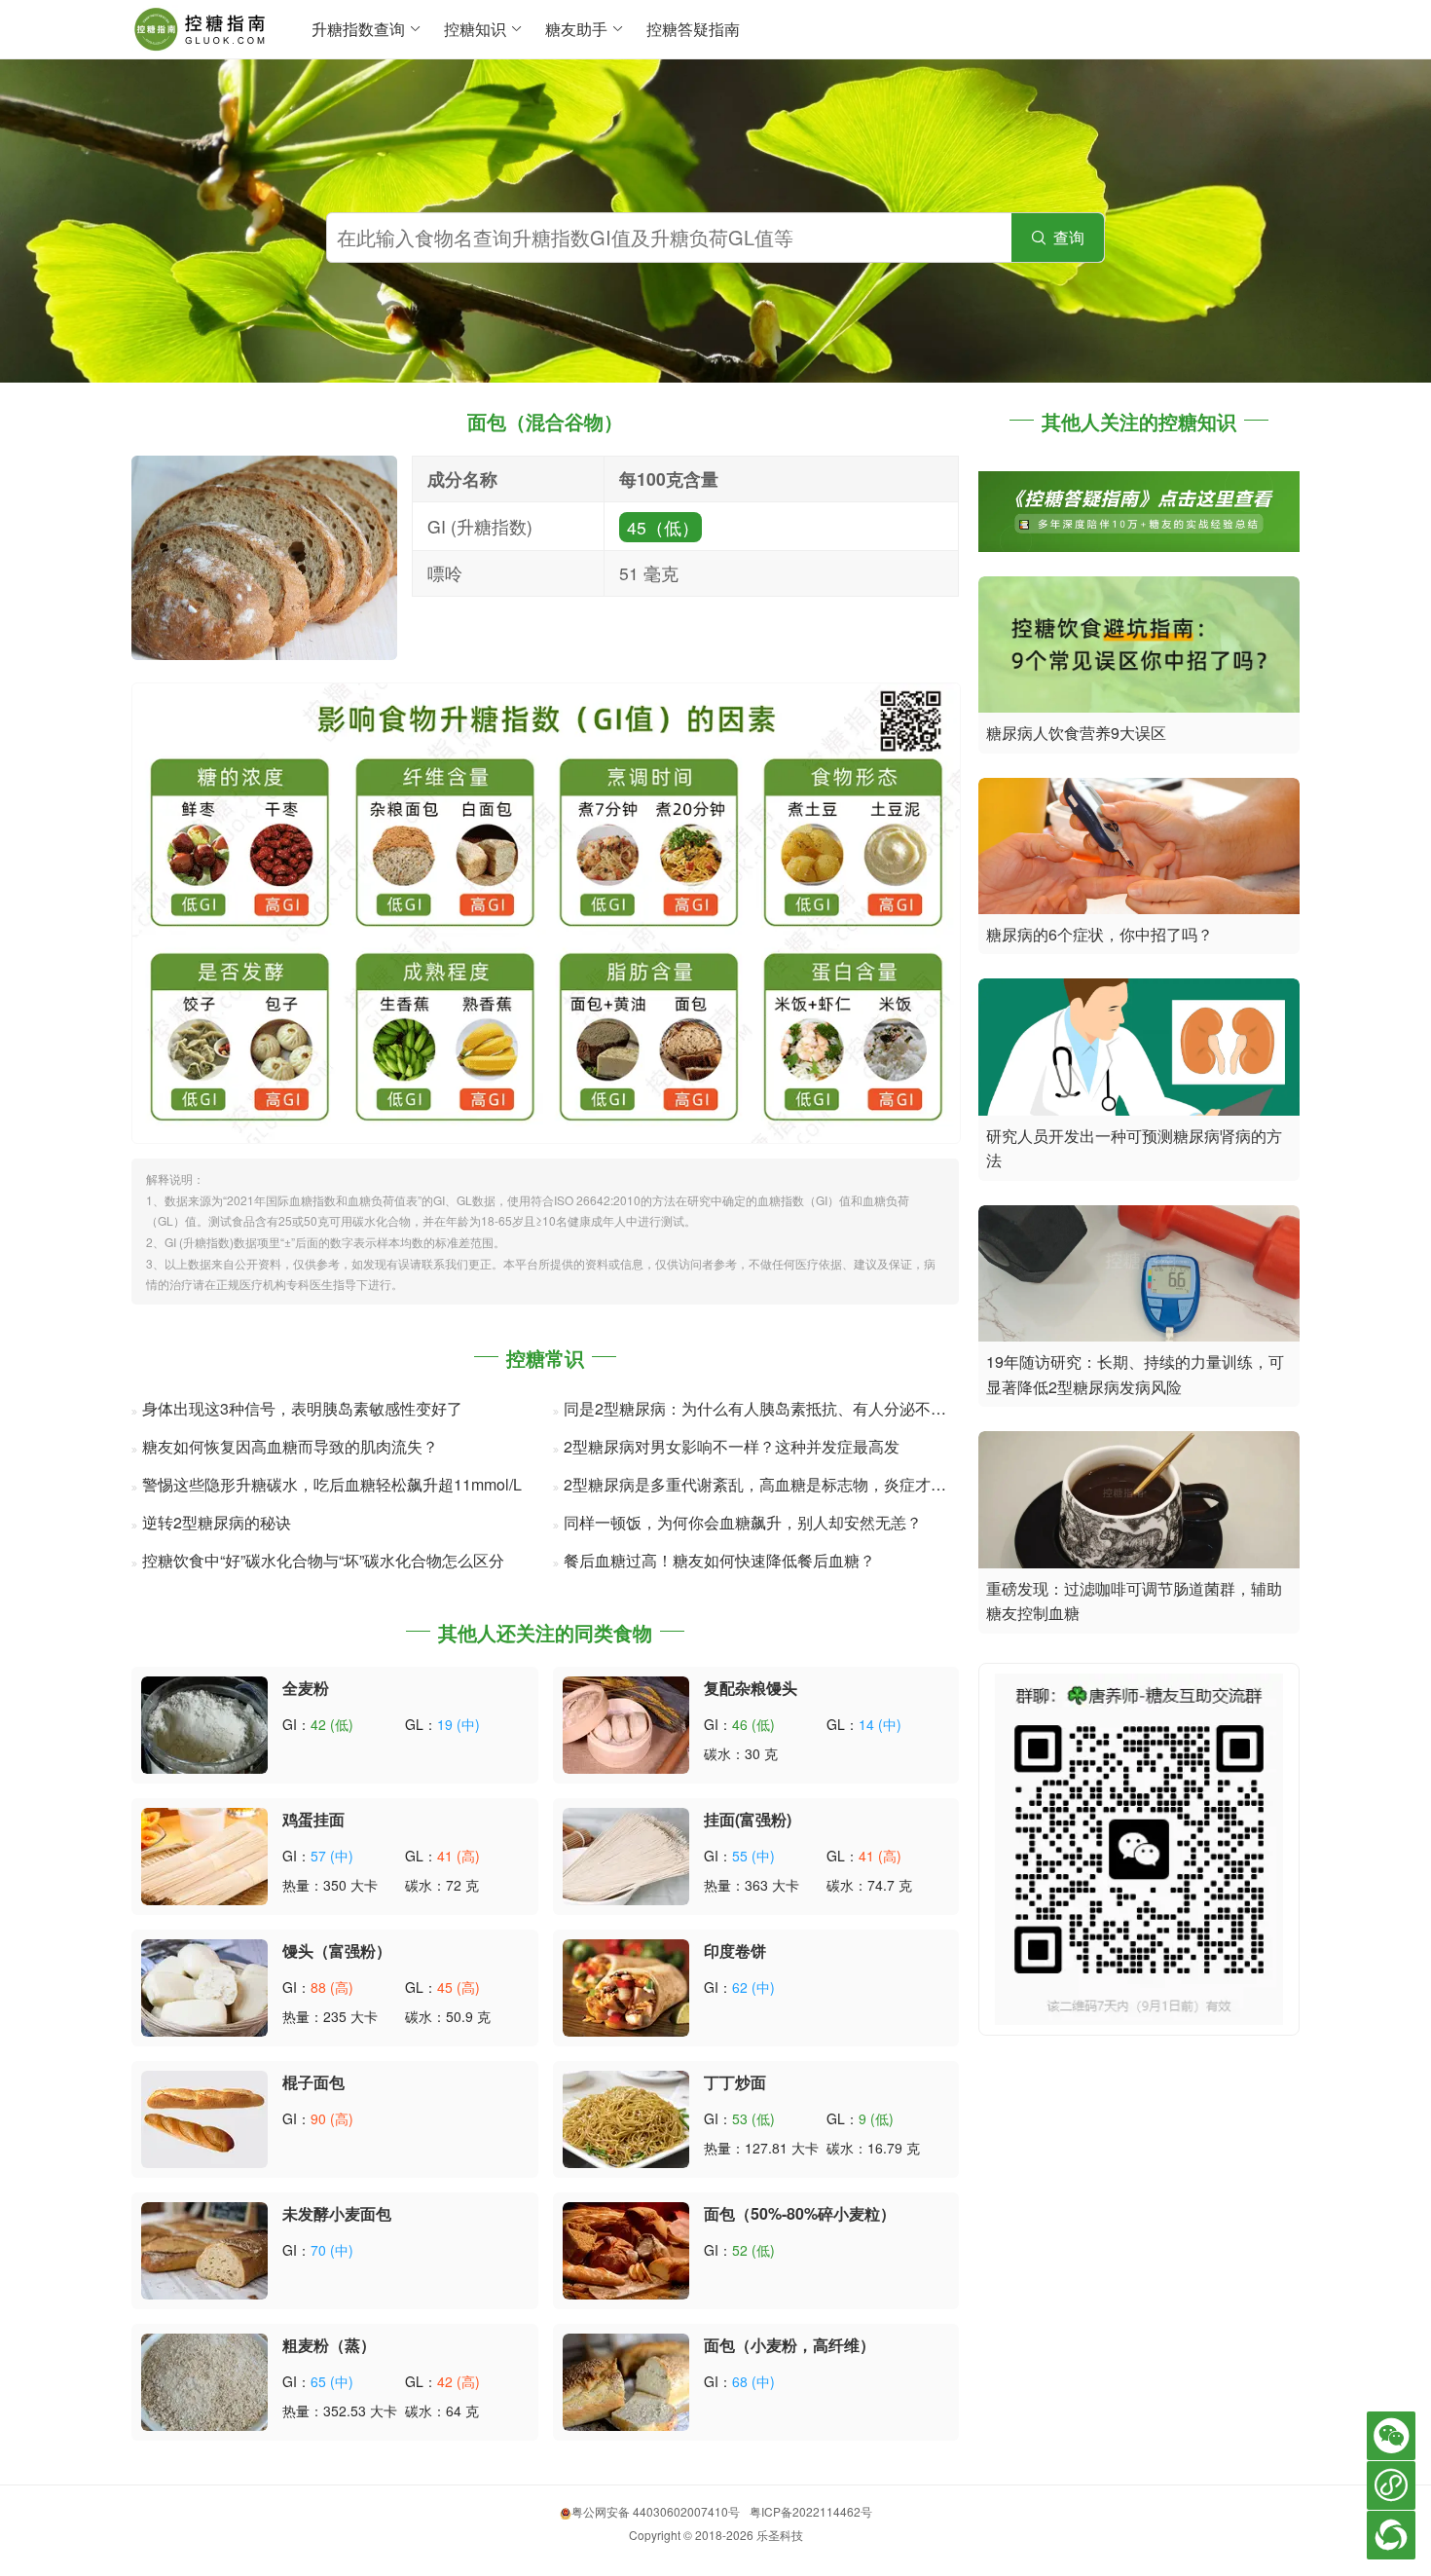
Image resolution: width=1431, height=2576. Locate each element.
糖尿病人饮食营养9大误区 (1076, 733)
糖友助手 (576, 29)
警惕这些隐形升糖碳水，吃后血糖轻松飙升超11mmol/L (332, 1484)
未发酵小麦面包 (337, 2213)
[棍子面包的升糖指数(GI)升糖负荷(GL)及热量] (204, 2117)
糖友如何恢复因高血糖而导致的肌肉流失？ (290, 1446)
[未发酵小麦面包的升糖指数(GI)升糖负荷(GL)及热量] (204, 2248)
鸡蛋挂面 (313, 1819)
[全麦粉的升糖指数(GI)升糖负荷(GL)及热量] (204, 1723)
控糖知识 (475, 29)
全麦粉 (306, 1688)
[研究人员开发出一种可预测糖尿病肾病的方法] (1139, 1045)
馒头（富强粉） (337, 1950)
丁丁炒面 (735, 2082)
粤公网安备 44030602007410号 (656, 2511)
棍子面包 (313, 2082)
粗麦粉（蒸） (329, 2345)
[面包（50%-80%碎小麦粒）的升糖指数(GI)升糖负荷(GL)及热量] (626, 2248)
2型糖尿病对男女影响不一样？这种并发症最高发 (732, 1446)
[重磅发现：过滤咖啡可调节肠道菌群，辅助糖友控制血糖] (1139, 1498)
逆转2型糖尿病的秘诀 (217, 1522)
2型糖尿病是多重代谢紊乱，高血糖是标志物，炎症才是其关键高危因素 (809, 1484)
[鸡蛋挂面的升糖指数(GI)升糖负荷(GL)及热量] (204, 1854)
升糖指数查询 (358, 29)
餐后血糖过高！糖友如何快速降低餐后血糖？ (719, 1560)
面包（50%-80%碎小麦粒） (800, 2213)
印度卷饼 (735, 1950)
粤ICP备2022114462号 (811, 2511)
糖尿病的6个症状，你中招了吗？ (1100, 934)
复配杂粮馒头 (751, 1688)
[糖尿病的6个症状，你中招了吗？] (1139, 844)
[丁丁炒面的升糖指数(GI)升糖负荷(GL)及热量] (626, 2117)
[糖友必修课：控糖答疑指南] (1139, 510)
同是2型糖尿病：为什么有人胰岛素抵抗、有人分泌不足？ (763, 1408)
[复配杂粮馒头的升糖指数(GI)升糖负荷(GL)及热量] (626, 1723)
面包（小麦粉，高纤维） (789, 2345)
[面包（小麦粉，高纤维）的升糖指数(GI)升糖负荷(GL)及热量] (626, 2380)
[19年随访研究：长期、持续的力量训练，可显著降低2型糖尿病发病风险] (1139, 1271)
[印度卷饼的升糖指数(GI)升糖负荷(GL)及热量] (626, 1986)
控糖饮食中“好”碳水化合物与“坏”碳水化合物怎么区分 (323, 1560)
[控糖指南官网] (202, 25)
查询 (1058, 237)
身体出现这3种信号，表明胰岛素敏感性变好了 (302, 1408)
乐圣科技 (780, 2535)
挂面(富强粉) (748, 1819)
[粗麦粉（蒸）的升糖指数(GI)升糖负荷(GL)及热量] (204, 2380)
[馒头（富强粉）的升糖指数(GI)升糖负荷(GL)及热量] (204, 1986)
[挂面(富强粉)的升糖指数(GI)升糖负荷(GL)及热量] (626, 1854)
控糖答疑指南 (693, 29)
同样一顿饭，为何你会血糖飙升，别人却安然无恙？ (743, 1522)
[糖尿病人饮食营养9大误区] (1139, 642)
